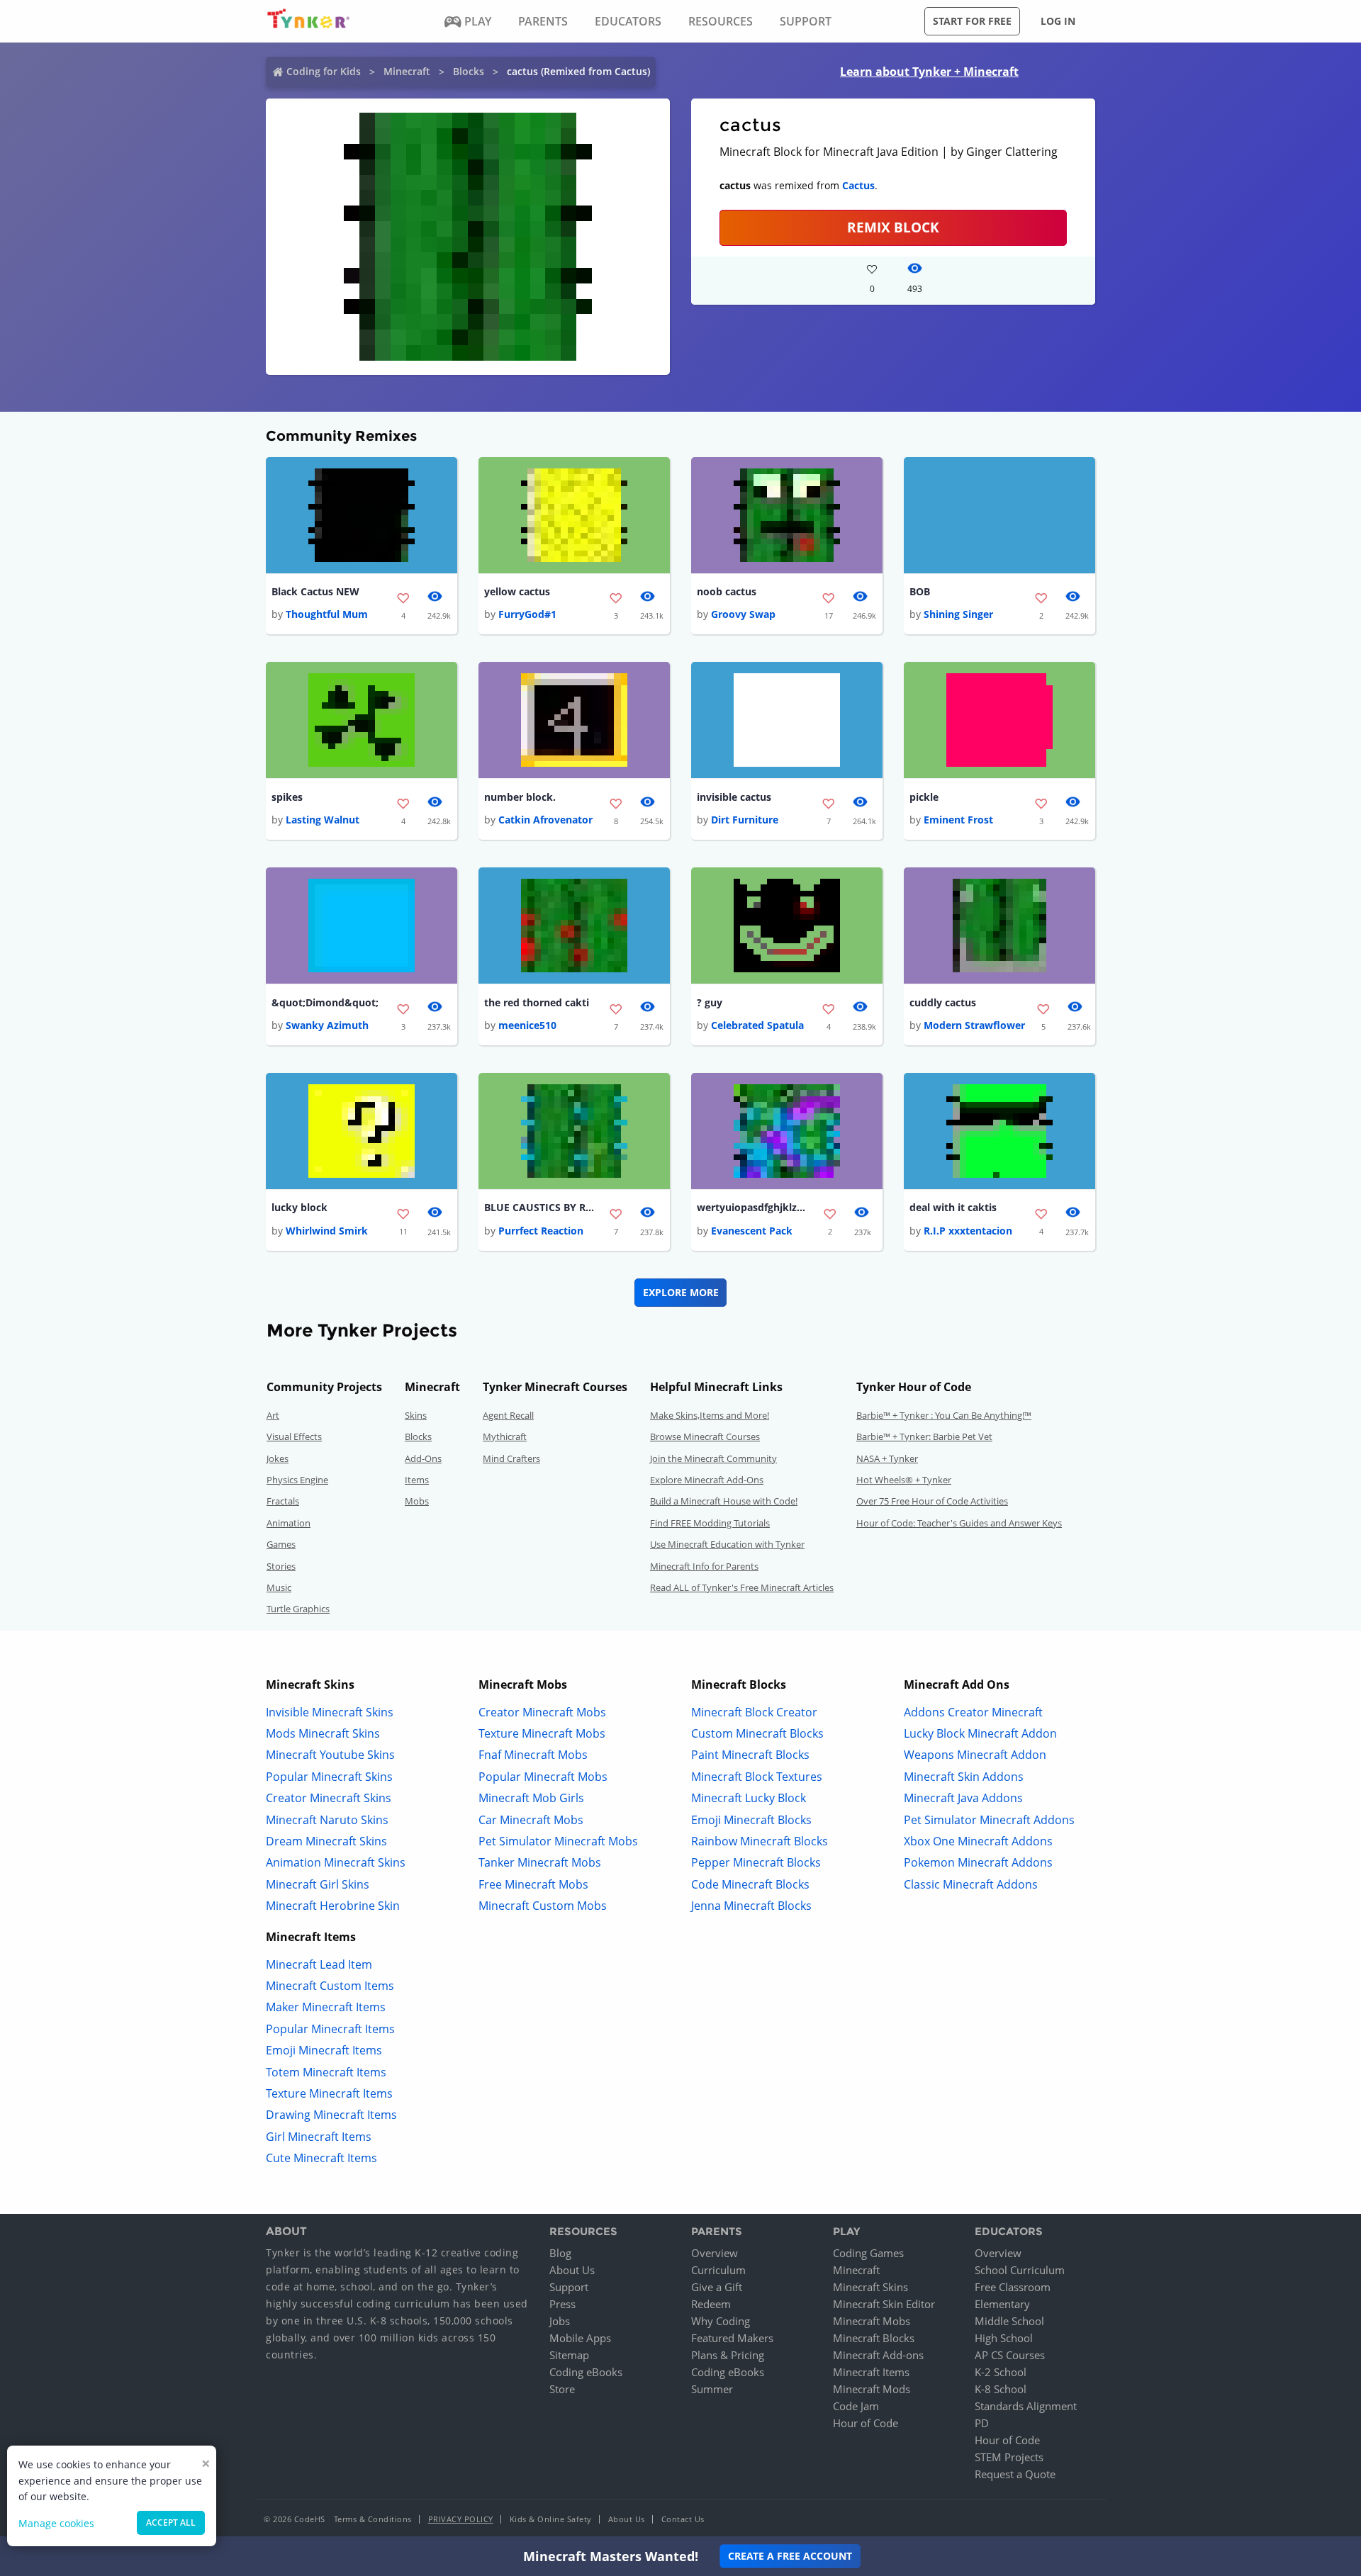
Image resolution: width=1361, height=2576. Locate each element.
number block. (520, 797)
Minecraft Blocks (874, 2338)
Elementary (1002, 2304)
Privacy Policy (461, 2519)
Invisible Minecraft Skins (330, 1712)
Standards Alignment (1026, 2406)
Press (562, 2304)
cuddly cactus (943, 1002)
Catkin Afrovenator (545, 820)
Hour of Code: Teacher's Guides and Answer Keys (959, 1523)
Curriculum (718, 2270)
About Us (572, 2270)
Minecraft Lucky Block (749, 1798)
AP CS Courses (1010, 2355)
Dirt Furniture (745, 820)
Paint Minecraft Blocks (750, 1755)
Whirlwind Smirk (327, 1231)
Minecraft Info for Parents (704, 1566)
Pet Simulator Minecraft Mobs (558, 1841)
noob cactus (727, 591)
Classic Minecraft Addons (971, 1884)
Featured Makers (732, 2338)
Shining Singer (958, 614)
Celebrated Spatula (757, 1025)
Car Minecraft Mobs (531, 1820)
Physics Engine (297, 1480)
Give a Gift (717, 2287)
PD (982, 2423)
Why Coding (721, 2321)
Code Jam (856, 2406)
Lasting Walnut (323, 820)
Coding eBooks (586, 2372)
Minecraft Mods (872, 2389)
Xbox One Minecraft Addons (978, 1841)
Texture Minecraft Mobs (542, 1733)
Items (417, 1480)
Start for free (972, 21)
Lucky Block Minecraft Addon (980, 1733)
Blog (560, 2253)
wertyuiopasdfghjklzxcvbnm (754, 1207)
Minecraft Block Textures (757, 1777)
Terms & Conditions (373, 2519)
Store (562, 2389)
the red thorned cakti (537, 1002)
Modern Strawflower (974, 1025)
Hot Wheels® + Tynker (904, 1480)
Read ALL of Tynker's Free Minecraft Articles (742, 1587)
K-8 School (1001, 2389)
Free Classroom (1013, 2287)
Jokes (278, 1458)
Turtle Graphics (298, 1609)
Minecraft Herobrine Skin (333, 1906)
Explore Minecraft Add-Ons (707, 1480)
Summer (712, 2389)
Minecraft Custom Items (330, 1986)
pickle (924, 797)
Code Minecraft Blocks (750, 1884)
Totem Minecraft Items (326, 2072)
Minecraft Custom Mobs (543, 1906)
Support (569, 2287)
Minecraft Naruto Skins (327, 1820)
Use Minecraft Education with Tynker (727, 1544)
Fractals (283, 1501)
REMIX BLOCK (893, 227)
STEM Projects (1009, 2457)
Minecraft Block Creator (754, 1712)
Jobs (560, 2321)
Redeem (711, 2304)
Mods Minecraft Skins (323, 1733)
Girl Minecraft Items (319, 2137)
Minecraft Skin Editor (884, 2304)
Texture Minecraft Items (329, 2093)
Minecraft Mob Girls (531, 1798)
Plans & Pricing (728, 2355)
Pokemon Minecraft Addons (978, 1862)
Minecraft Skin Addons (964, 1777)
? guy (710, 1002)
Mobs (417, 1501)
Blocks (469, 71)
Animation (289, 1523)
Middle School (1009, 2321)
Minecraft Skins (870, 2287)
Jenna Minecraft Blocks (751, 1906)
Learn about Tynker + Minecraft (929, 72)
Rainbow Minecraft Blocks (760, 1841)
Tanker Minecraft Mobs (540, 1862)
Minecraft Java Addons (963, 1798)
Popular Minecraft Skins (329, 1777)
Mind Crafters (511, 1458)
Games (281, 1544)
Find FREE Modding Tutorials (710, 1523)
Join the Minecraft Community (713, 1458)
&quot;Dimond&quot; (325, 1002)
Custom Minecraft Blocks (757, 1733)
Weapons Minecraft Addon (975, 1755)
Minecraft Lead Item (319, 1964)
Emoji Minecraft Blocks (751, 1820)
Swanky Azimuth (327, 1025)
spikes (287, 797)
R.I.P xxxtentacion (968, 1231)
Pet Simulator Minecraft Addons (989, 1820)
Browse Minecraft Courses (705, 1436)
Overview (715, 2253)
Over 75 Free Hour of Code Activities (932, 1501)
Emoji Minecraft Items (324, 2050)
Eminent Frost (958, 820)
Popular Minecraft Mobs (543, 1777)
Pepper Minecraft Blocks (756, 1862)
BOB (920, 591)
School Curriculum (1020, 2270)
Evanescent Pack (752, 1231)
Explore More (681, 1292)
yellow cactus (517, 591)
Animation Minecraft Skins (336, 1862)
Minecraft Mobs (872, 2321)
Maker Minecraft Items (326, 2007)
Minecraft (407, 71)
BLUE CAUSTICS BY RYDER (541, 1207)
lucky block (299, 1207)
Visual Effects (294, 1436)
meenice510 (527, 1025)
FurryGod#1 (527, 614)
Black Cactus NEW (315, 591)
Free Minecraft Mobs (533, 1884)
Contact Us (683, 2519)
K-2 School (1001, 2372)
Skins (416, 1415)
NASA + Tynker (887, 1458)
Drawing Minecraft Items (331, 2115)
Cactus (858, 185)
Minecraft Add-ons (878, 2355)
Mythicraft (505, 1436)
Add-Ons (423, 1458)
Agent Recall (508, 1415)
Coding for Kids (324, 71)
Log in (1058, 21)
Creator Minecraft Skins (329, 1798)
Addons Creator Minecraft (973, 1712)
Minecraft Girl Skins (318, 1884)
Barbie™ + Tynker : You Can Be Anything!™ (944, 1415)
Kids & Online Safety (551, 2519)
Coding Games (868, 2253)
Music (279, 1587)
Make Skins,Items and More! (710, 1415)
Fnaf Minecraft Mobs (533, 1755)
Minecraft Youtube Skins (330, 1755)
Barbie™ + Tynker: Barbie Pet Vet (924, 1436)
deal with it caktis (953, 1207)
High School (1004, 2338)
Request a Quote (1015, 2474)
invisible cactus (734, 797)
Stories (281, 1566)
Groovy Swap (743, 614)
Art (273, 1415)
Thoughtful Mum (327, 614)
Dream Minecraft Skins (326, 1841)
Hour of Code (866, 2423)
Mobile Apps (580, 2338)
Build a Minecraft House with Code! (724, 1501)
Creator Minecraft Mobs (542, 1712)
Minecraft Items (871, 2372)
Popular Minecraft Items (330, 2029)
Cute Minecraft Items (321, 2158)
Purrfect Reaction (541, 1231)
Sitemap (569, 2355)
